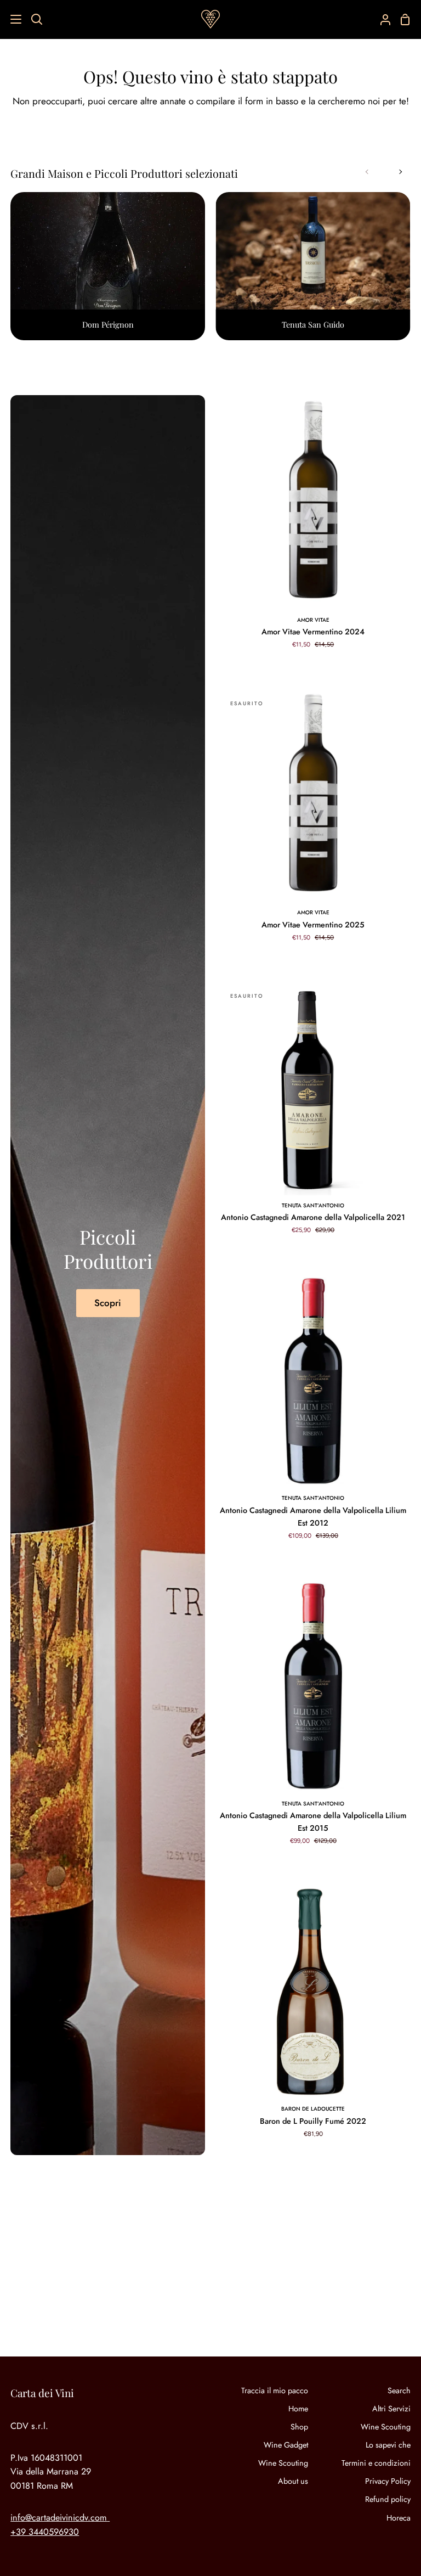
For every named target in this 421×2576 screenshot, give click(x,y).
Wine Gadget (286, 2445)
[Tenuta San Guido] (313, 266)
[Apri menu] (11, 19)
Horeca (399, 2518)
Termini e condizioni (376, 2463)
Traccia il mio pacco (275, 2391)
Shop (299, 2427)
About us (293, 2481)
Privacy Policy (388, 2481)
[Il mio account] (381, 19)
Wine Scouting (283, 2463)
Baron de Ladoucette (313, 2109)
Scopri (108, 1303)
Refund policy (388, 2499)
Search (399, 2391)
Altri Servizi (391, 2409)
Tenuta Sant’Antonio (313, 1205)
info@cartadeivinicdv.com (59, 2518)
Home (298, 2409)
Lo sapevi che (388, 2445)
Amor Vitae (313, 620)
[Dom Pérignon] (108, 266)
